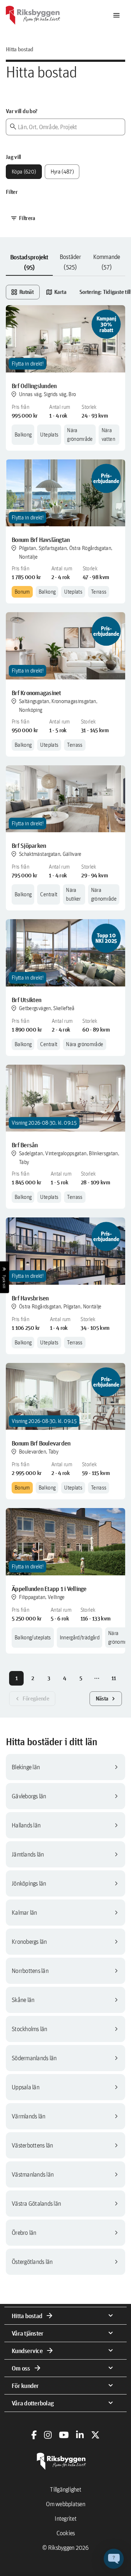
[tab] (29, 262)
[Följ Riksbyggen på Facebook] (34, 2435)
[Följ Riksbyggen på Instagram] (48, 2435)
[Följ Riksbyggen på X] (95, 2435)
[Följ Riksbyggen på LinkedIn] (80, 2435)
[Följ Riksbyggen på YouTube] (64, 2435)
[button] (114, 2559)
